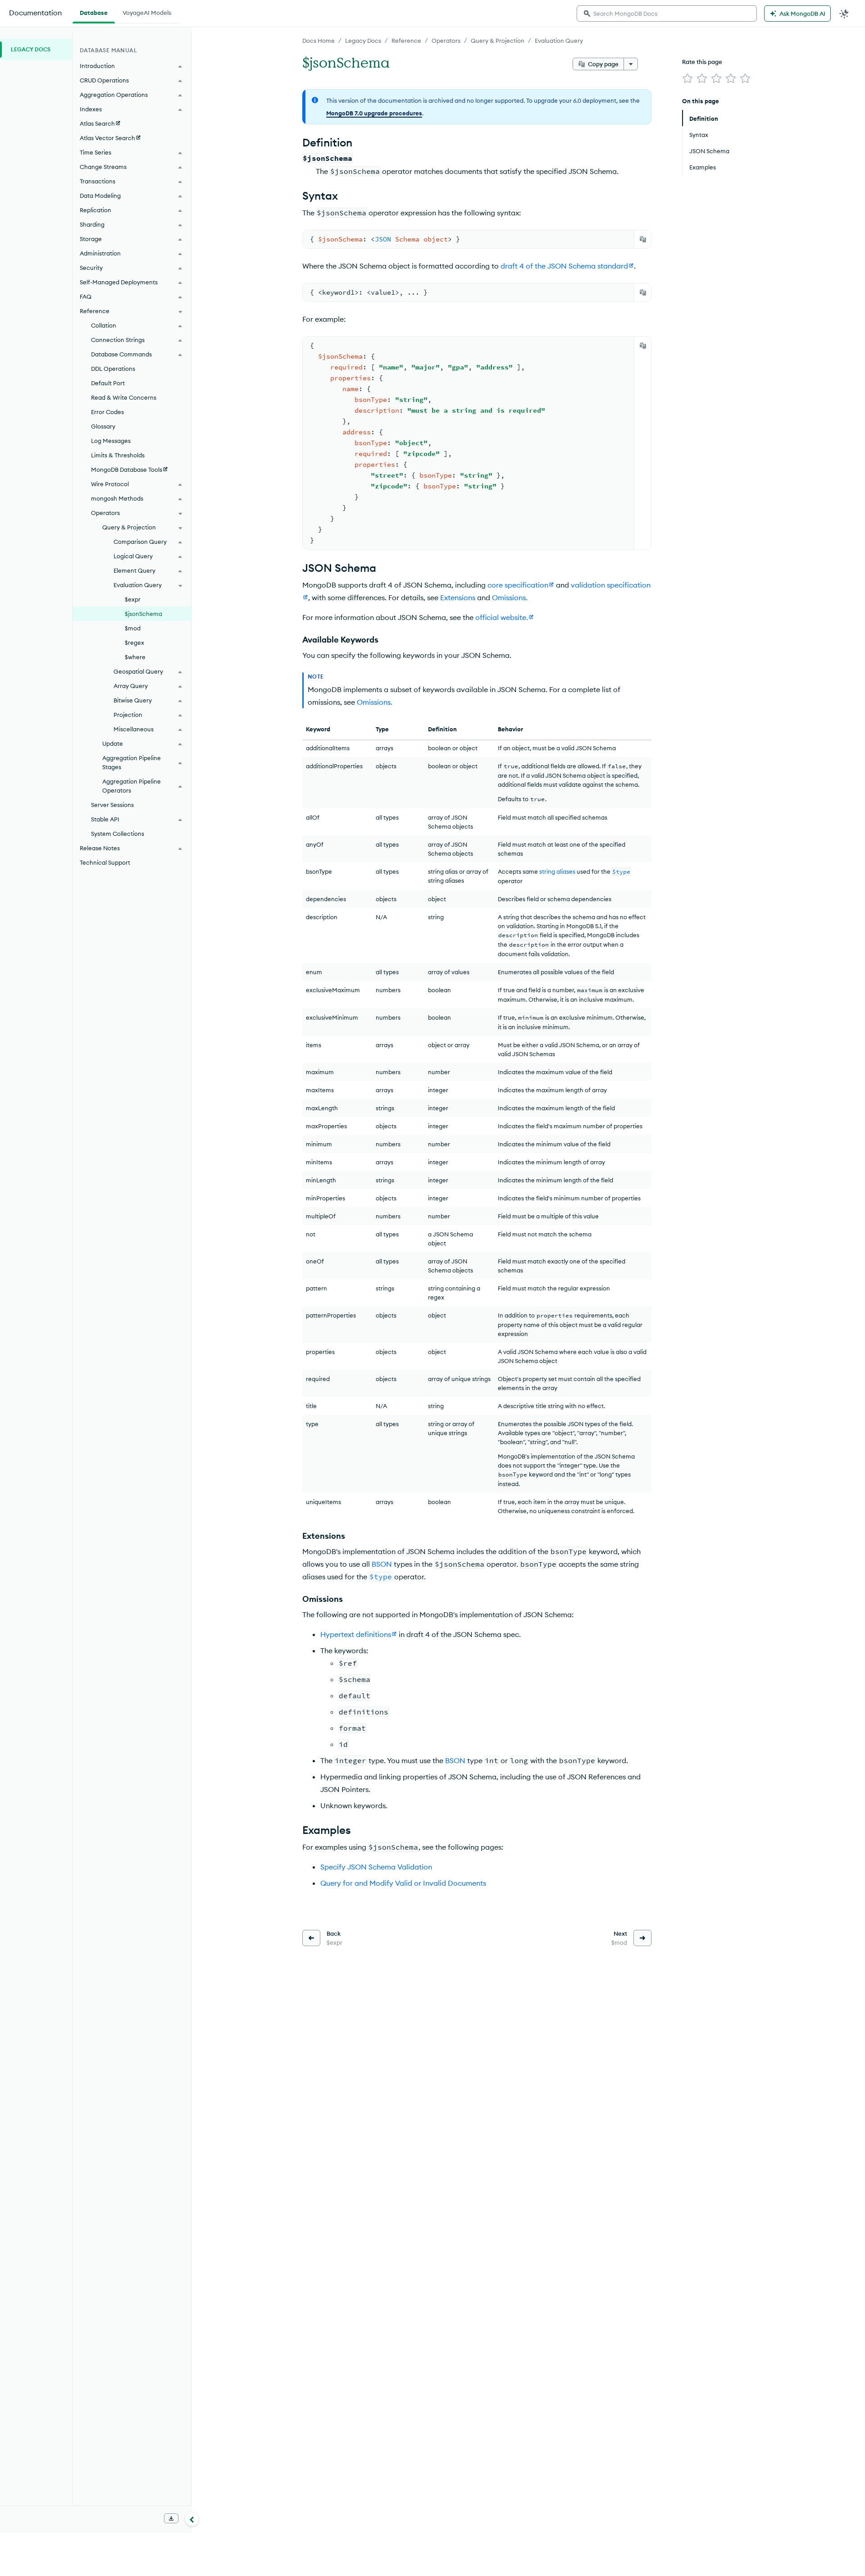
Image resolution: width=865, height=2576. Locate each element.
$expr (133, 599)
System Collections (118, 834)
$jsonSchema (143, 614)
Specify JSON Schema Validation (376, 1867)
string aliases (557, 871)
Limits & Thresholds (118, 455)
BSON (382, 1564)
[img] (687, 78)
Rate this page (702, 62)
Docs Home (319, 41)
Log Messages (111, 441)
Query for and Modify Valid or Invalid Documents (403, 1883)
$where (135, 657)
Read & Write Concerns (124, 397)
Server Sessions (112, 805)
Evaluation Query (559, 41)
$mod (133, 628)
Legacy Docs (363, 41)
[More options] (631, 64)
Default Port (108, 383)
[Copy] (643, 239)
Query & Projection (498, 41)
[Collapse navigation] (192, 2519)
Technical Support (105, 862)
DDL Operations (113, 369)
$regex (134, 643)
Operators (446, 41)
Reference (406, 41)
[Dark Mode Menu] (844, 14)
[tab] (94, 12)
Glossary (103, 426)
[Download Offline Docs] (171, 2518)
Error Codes (107, 412)
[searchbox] (667, 14)
